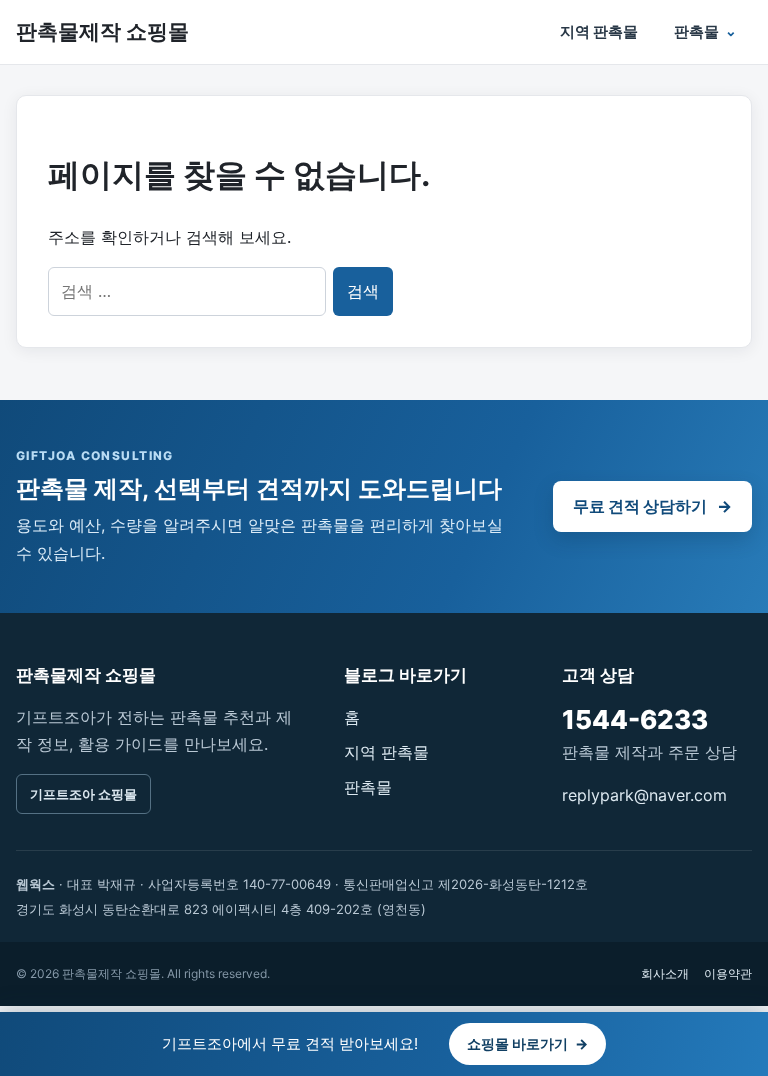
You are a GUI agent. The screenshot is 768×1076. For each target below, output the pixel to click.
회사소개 (665, 973)
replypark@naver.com (644, 795)
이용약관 (728, 973)
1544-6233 (635, 719)
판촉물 (696, 31)
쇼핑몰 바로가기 (527, 1043)
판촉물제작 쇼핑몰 (102, 31)
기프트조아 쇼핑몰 (83, 794)
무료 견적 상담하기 (652, 506)
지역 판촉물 (599, 31)
